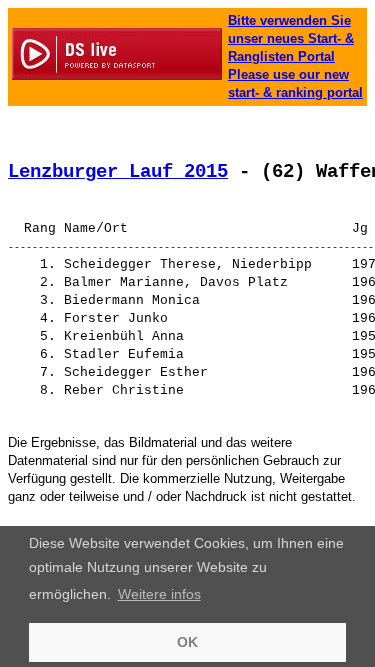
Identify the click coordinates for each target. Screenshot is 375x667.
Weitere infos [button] (159, 594)
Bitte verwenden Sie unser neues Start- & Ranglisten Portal (291, 38)
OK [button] (187, 642)
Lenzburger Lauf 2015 (118, 172)
